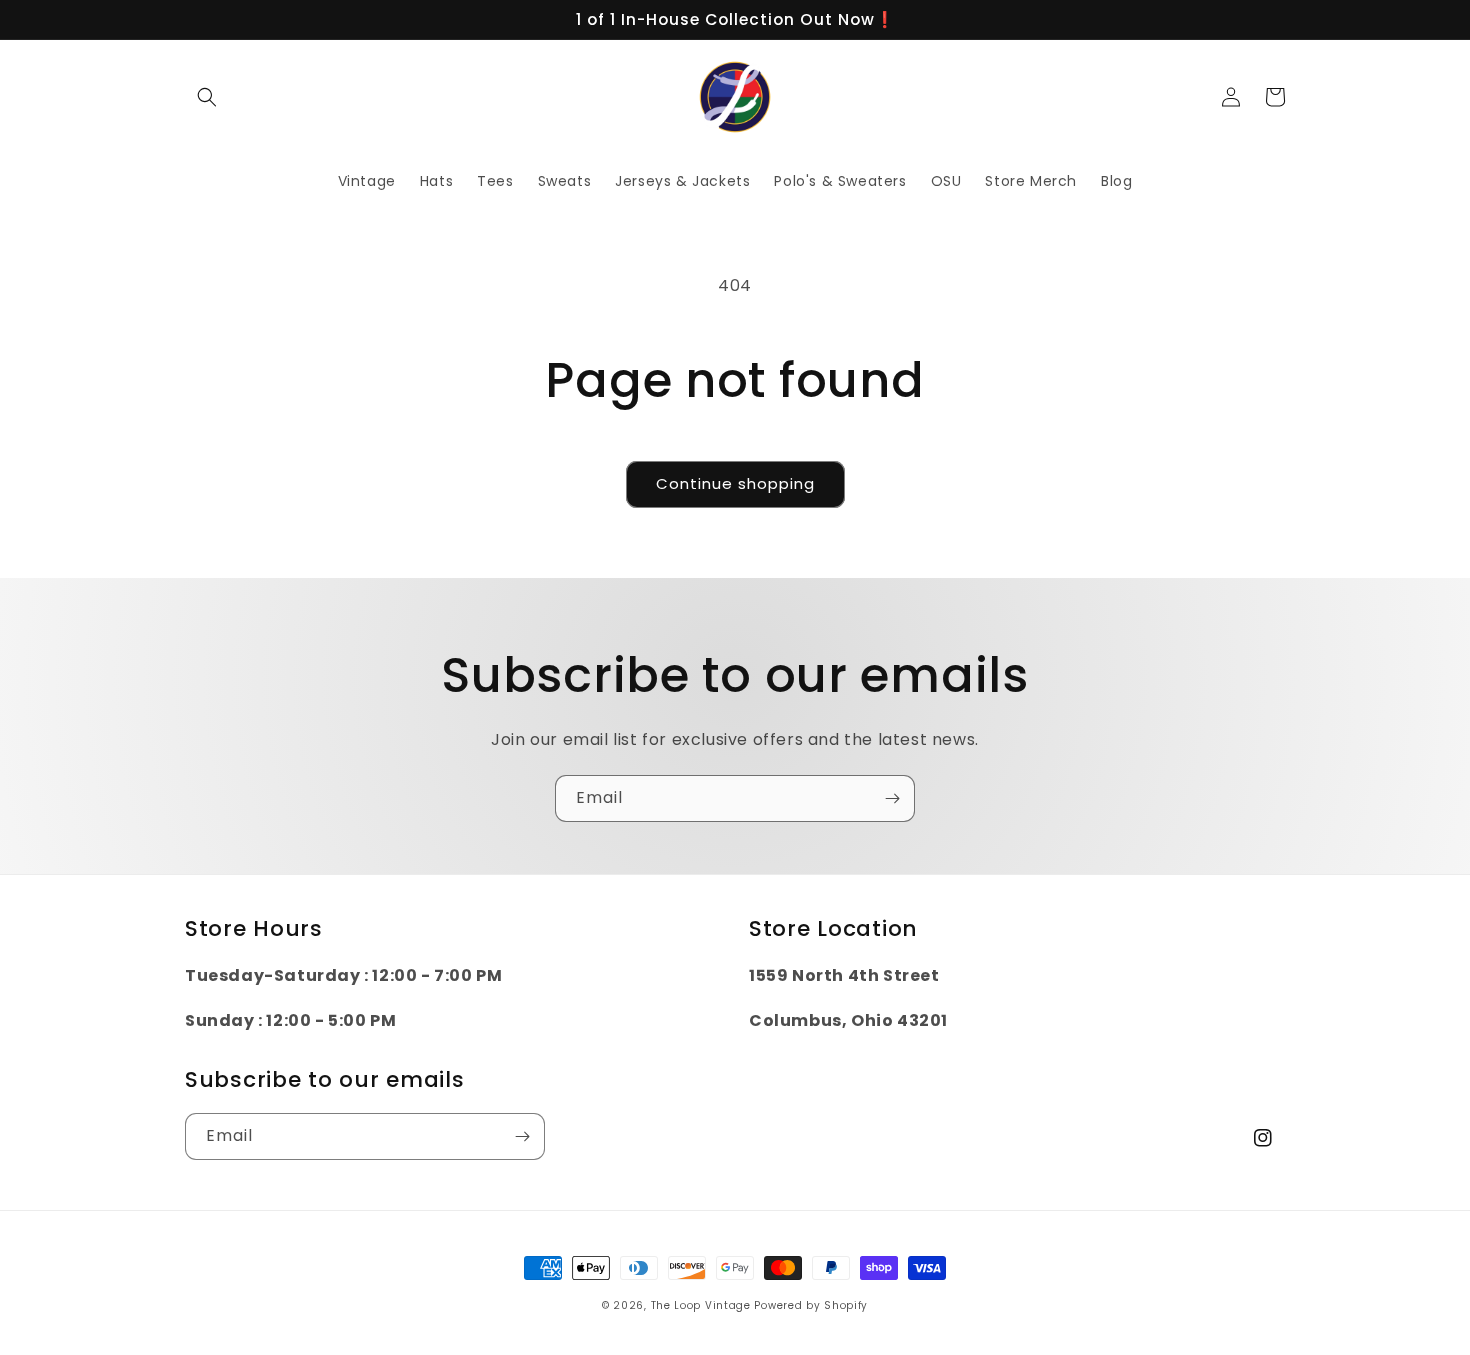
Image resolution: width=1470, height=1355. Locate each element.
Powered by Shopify (811, 1305)
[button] (207, 97)
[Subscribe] (892, 798)
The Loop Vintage (701, 1305)
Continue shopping (735, 483)
